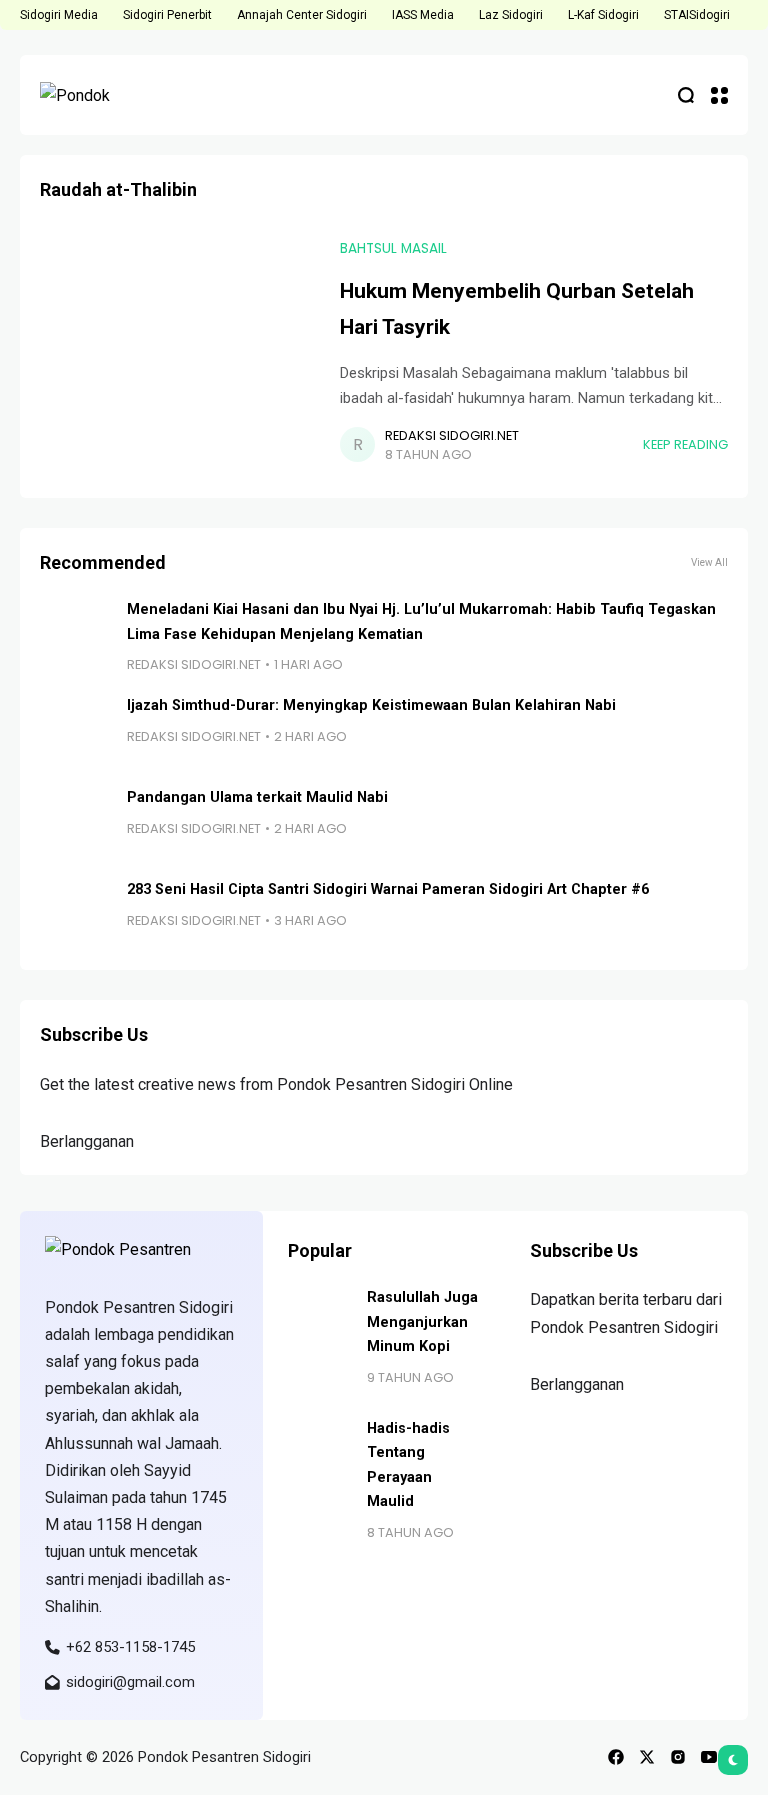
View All (709, 562)
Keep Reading (685, 444)
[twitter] (647, 1757)
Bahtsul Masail (393, 248)
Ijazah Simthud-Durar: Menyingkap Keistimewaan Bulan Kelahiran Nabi (371, 705)
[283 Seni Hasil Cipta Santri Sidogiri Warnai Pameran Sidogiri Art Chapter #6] (76, 914)
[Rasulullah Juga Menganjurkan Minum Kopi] (320, 1318)
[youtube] (709, 1757)
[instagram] (678, 1757)
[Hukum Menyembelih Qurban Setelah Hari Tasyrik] (180, 352)
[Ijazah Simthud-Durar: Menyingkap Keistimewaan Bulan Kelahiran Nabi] (76, 730)
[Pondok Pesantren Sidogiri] (100, 95)
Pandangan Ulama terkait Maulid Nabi (257, 797)
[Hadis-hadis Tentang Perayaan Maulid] (320, 1449)
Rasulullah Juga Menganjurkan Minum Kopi (422, 1322)
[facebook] (616, 1757)
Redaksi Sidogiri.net (452, 435)
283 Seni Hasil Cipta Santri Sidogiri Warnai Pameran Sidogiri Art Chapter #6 (388, 889)
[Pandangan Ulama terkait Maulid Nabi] (76, 822)
